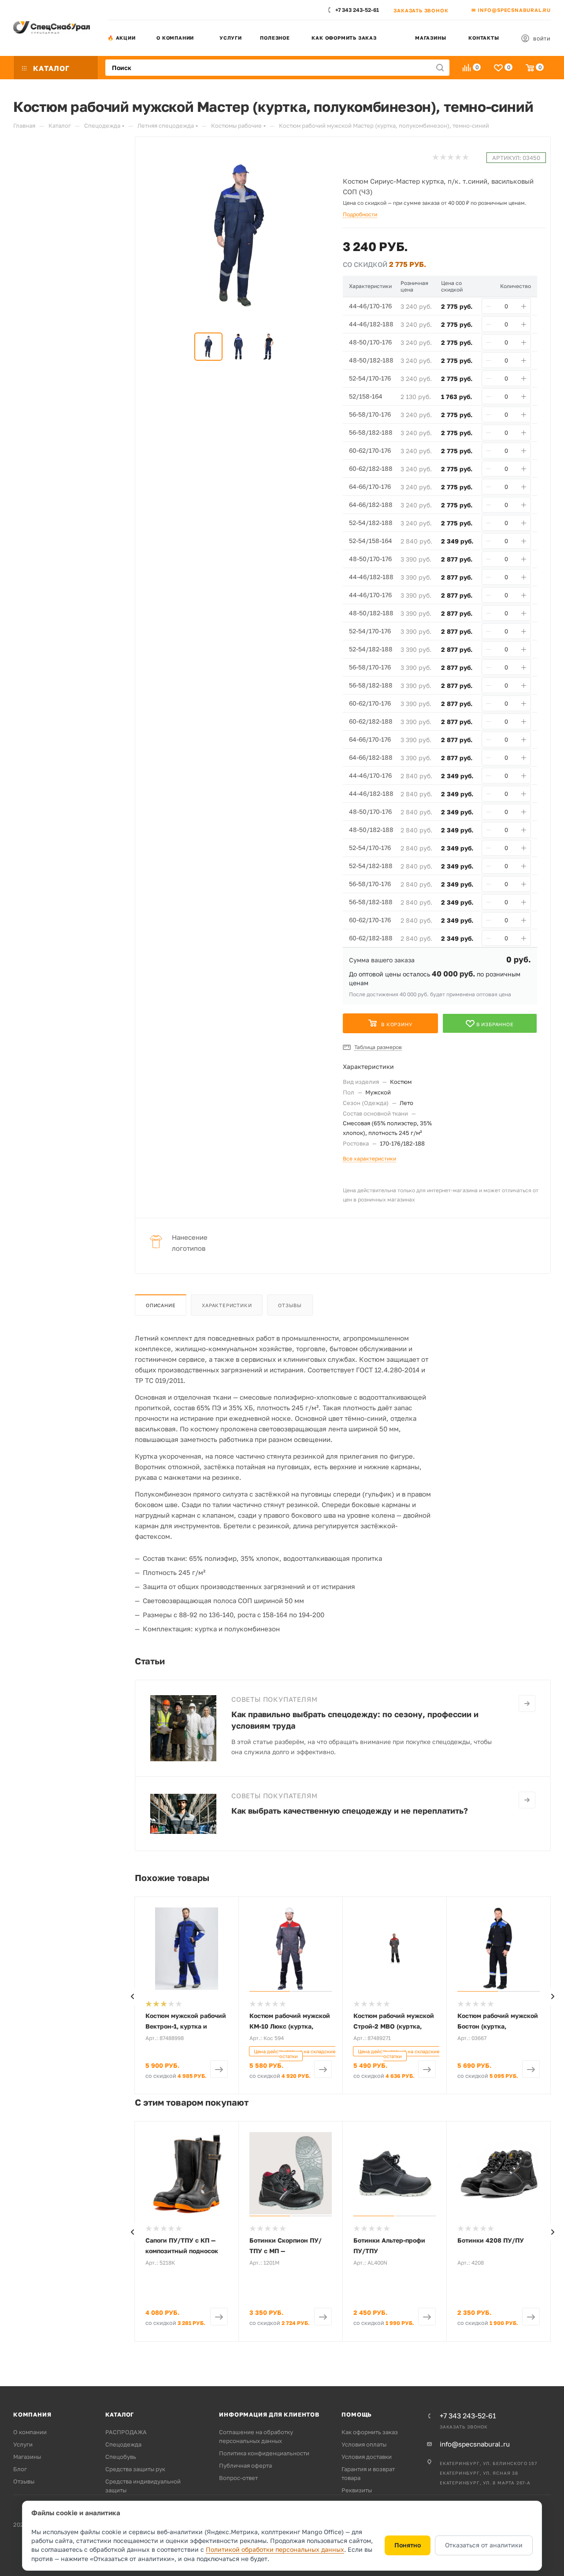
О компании (175, 38)
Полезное (275, 38)
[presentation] (132, 1996)
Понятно (408, 2545)
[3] (450, 157)
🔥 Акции (122, 38)
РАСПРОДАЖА (126, 2432)
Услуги (231, 38)
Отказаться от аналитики (484, 2545)
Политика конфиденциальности (264, 2453)
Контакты (484, 38)
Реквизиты (357, 2490)
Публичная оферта (245, 2465)
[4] (458, 157)
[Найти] (440, 68)
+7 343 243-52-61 (357, 10)
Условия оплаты (364, 2444)
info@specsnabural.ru (475, 2444)
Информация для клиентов (269, 2414)
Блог (20, 2469)
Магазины (430, 38)
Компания (32, 2414)
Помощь (357, 2414)
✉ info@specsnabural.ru (511, 10)
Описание (161, 1305)
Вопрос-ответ (238, 2478)
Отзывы (290, 1305)
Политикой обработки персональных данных (275, 2549)
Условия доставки (367, 2457)
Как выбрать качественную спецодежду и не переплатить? (350, 1811)
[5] (465, 157)
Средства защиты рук (135, 2469)
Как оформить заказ (344, 38)
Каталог (120, 2414)
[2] (443, 157)
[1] (435, 157)
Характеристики (227, 1305)
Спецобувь (121, 2457)
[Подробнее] (527, 1704)
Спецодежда (123, 2444)
